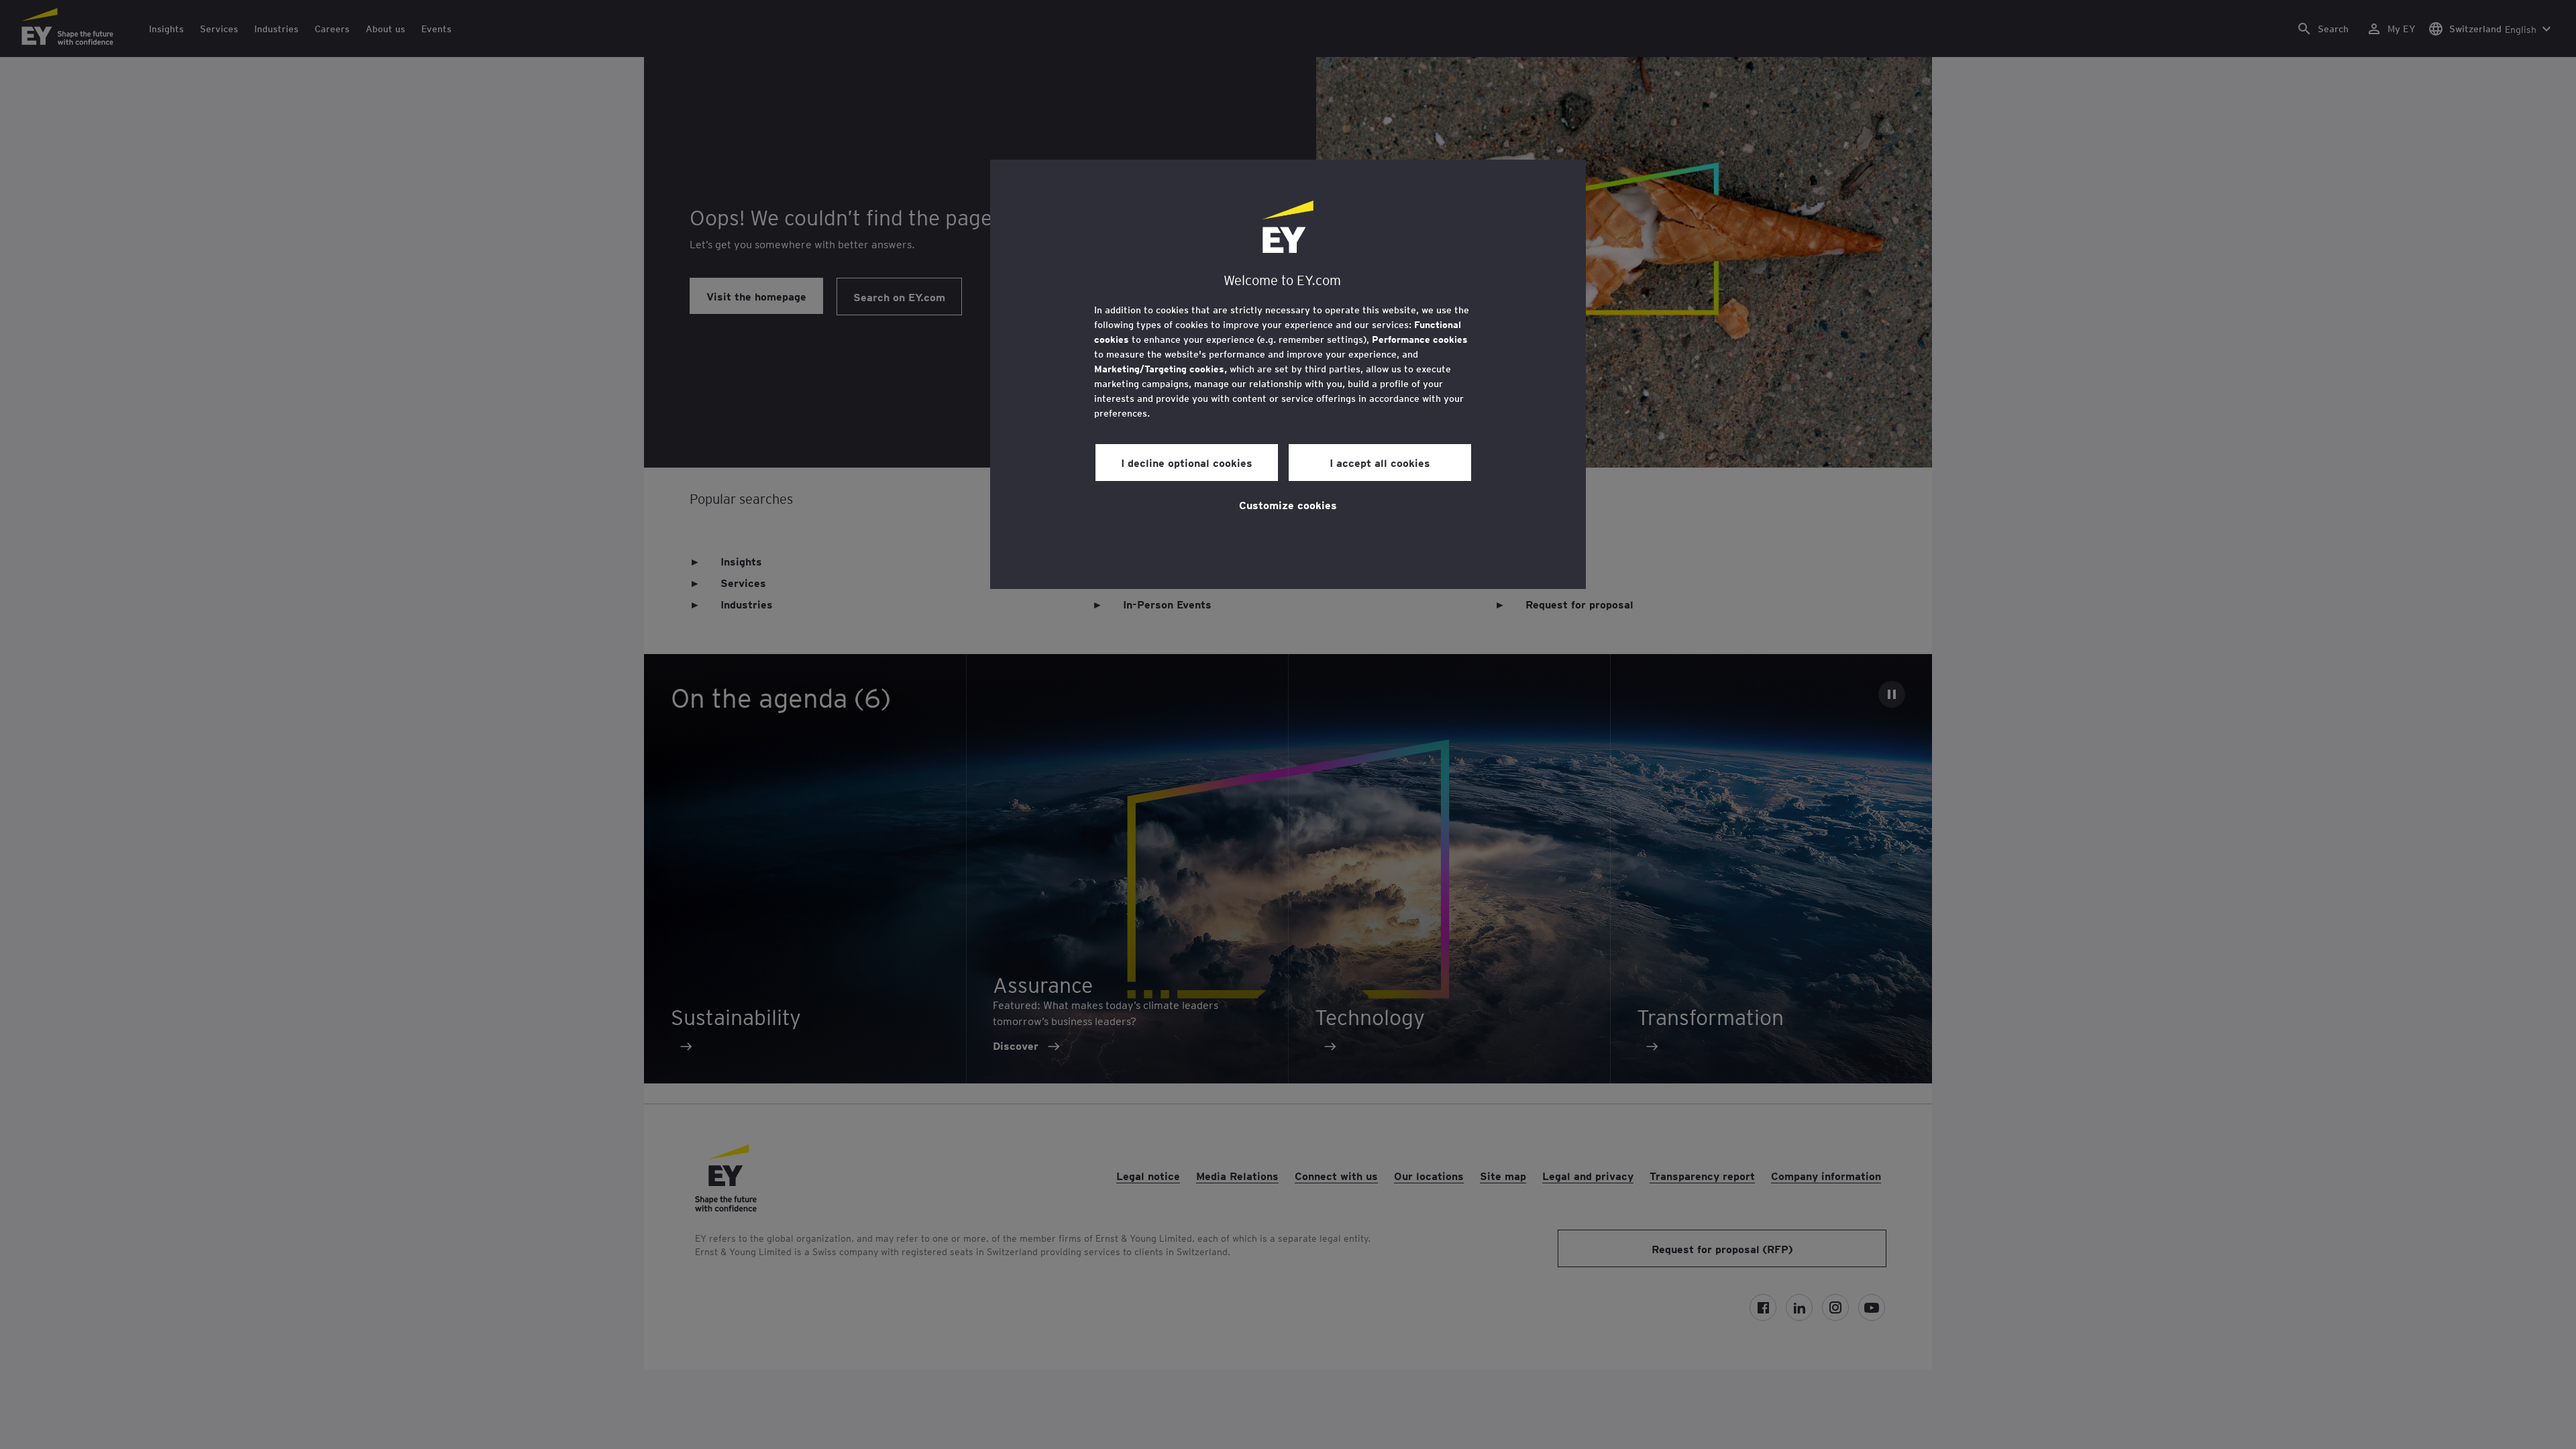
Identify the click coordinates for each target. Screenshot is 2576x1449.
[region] (1288, 374)
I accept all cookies (1380, 462)
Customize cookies (1288, 504)
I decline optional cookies (1187, 462)
